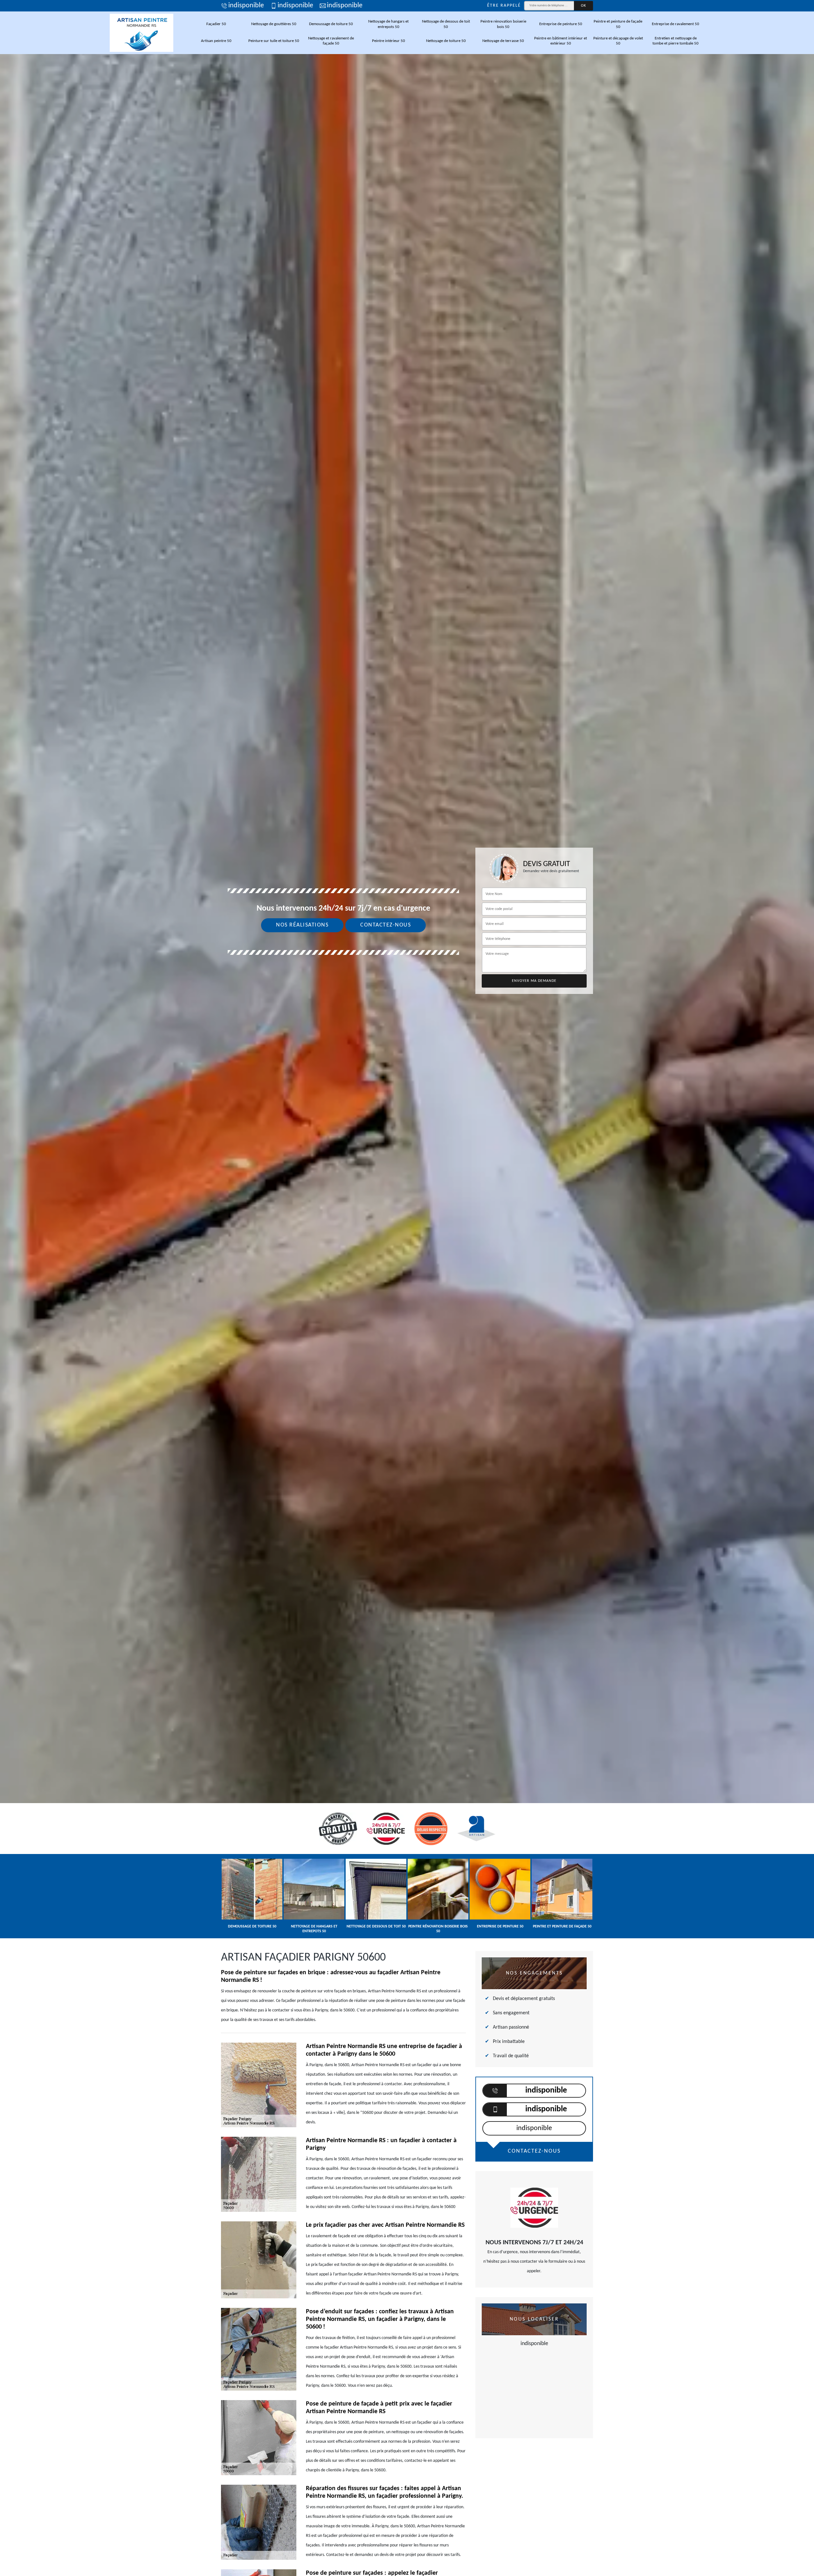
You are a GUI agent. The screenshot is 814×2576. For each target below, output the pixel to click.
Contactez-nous (386, 925)
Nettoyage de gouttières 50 (274, 24)
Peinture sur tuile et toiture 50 (274, 41)
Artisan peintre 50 (216, 41)
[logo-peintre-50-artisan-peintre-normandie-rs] (141, 33)
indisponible (246, 6)
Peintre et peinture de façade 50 (618, 24)
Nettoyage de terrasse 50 (503, 41)
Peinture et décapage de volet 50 (618, 41)
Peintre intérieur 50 (389, 41)
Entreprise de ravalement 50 (676, 24)
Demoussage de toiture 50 (331, 24)
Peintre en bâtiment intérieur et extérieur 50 (561, 41)
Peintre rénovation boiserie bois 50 (503, 24)
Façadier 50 (216, 24)
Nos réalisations (302, 925)
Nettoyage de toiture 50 (446, 41)
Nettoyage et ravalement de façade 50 (331, 41)
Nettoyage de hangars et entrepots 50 (388, 24)
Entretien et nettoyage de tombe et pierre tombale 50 (676, 41)
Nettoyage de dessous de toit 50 (446, 24)
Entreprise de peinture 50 (561, 24)
